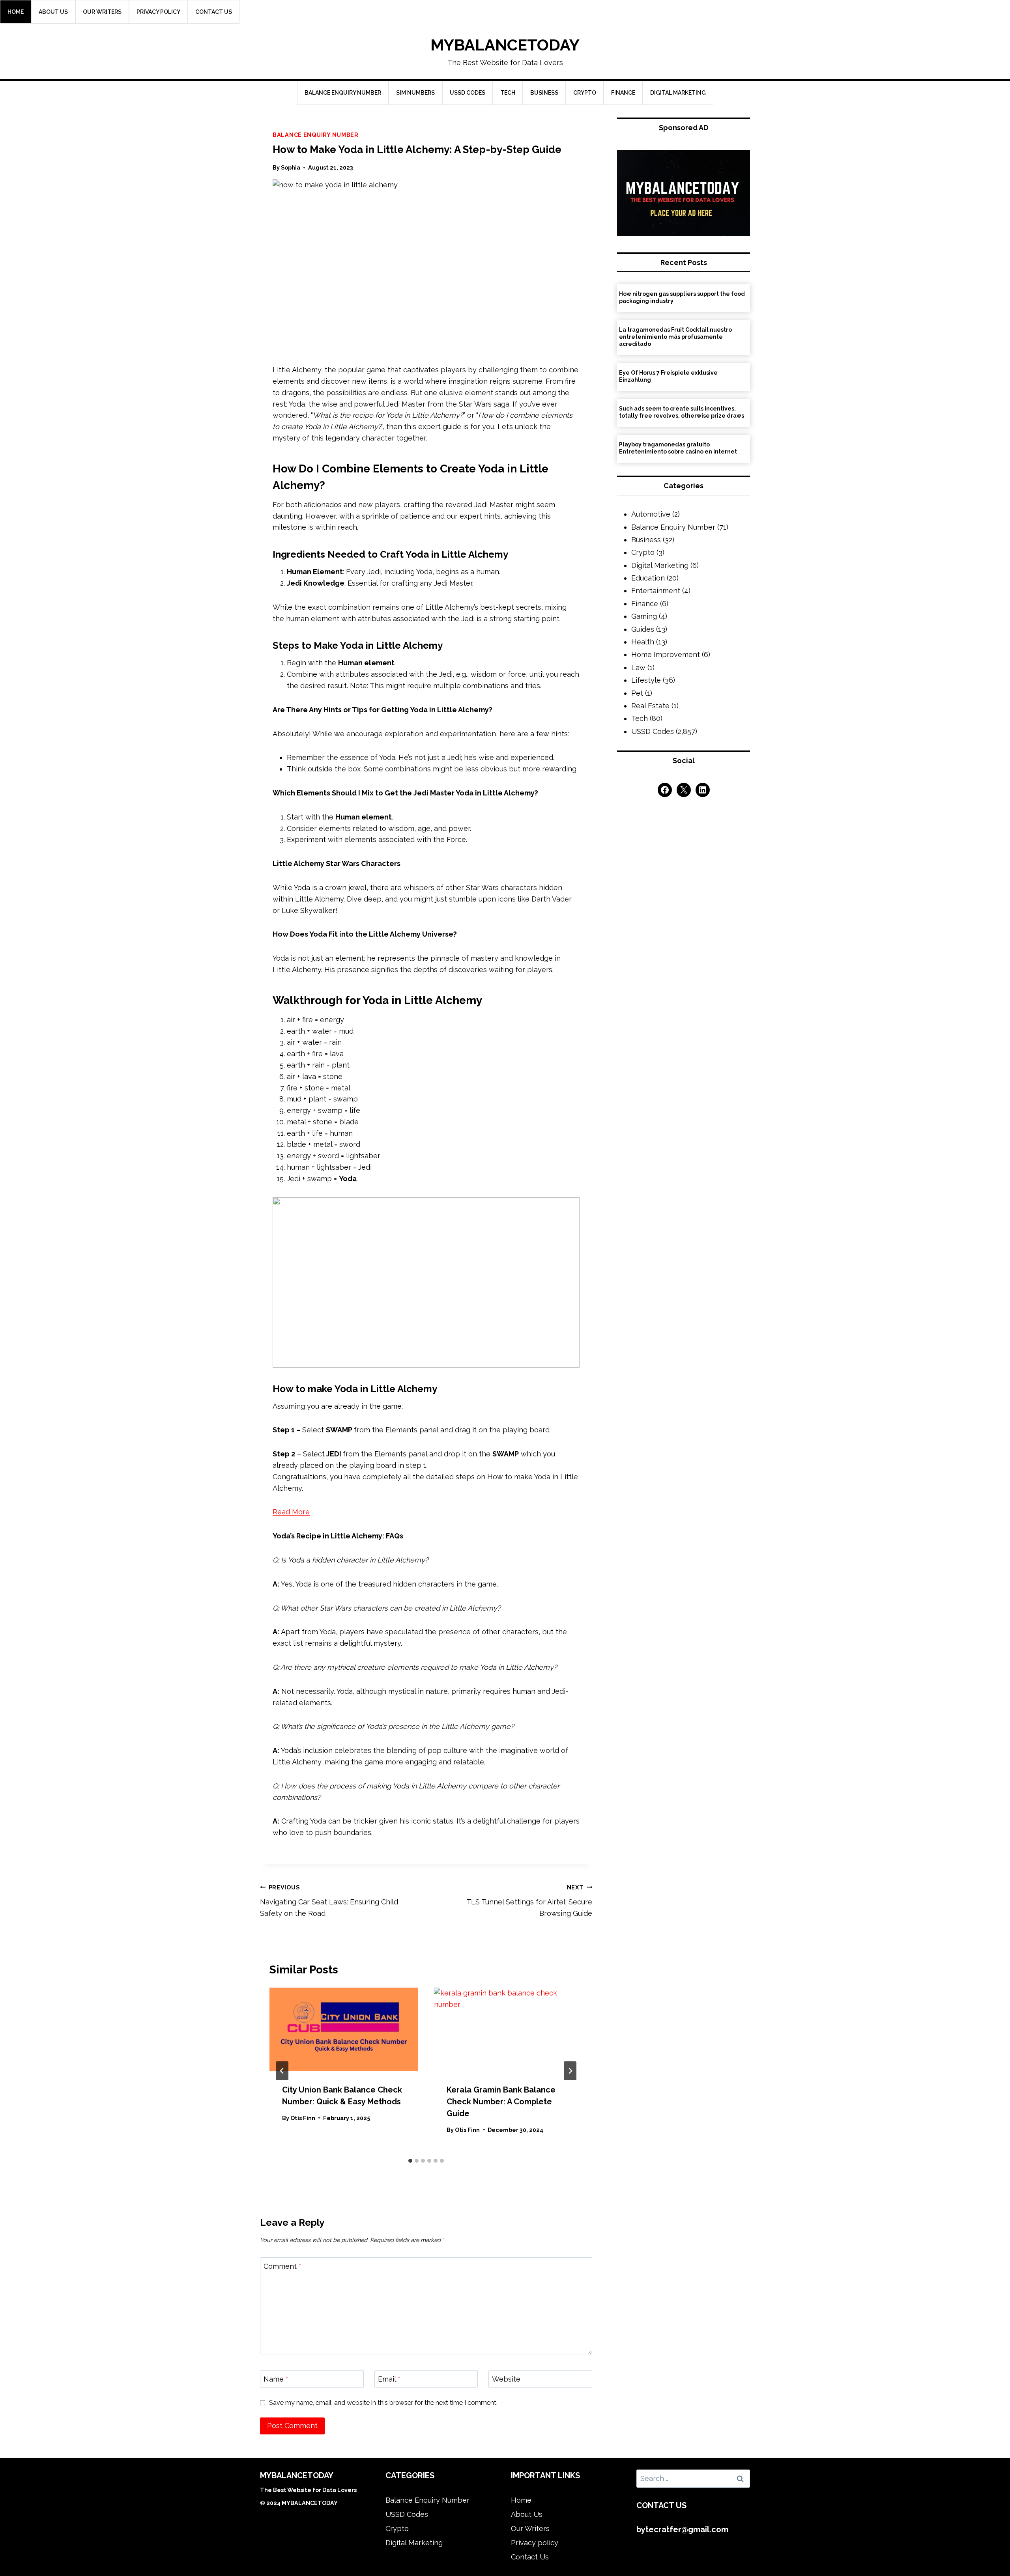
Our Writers (102, 12)
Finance (623, 93)
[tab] (410, 2161)
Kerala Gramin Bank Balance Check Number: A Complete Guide (501, 2102)
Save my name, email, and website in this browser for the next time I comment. (383, 2403)
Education (648, 578)
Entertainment (656, 591)
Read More (291, 1512)
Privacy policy (158, 12)
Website (506, 2379)
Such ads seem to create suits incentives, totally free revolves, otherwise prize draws (682, 412)
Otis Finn (303, 2118)
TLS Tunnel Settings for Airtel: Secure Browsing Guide (529, 1901)
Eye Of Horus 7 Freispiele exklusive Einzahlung (668, 376)
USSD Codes (468, 93)
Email (389, 2379)
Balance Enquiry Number (343, 93)
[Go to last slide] (282, 2071)
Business (544, 93)
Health (643, 642)
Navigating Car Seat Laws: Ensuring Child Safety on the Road (329, 1901)
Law (638, 667)
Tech (508, 93)
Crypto (585, 93)
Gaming (644, 616)
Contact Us (214, 12)
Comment (282, 2266)
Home (16, 12)
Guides (643, 629)
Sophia (291, 167)
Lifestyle (646, 680)
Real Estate (650, 706)
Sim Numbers (415, 93)
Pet (637, 693)
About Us (53, 12)
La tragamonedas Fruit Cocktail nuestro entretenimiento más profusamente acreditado (675, 337)
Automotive (651, 514)
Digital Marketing (678, 93)
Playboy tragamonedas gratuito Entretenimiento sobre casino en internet (678, 448)
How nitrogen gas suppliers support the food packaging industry (682, 297)
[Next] (570, 2071)
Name (276, 2379)
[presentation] (344, 2029)
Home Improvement (666, 654)
